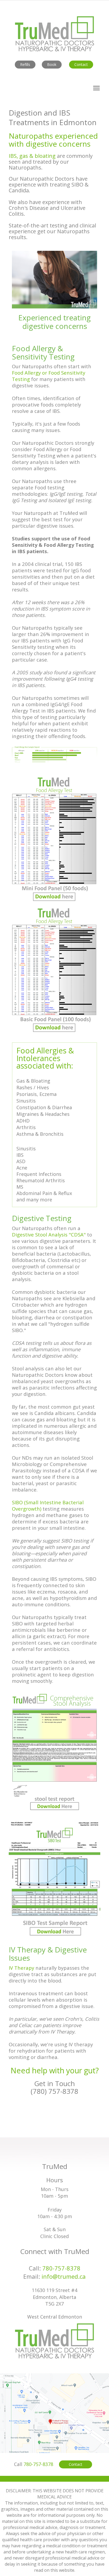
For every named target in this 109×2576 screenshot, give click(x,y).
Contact (81, 64)
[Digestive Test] (54, 1753)
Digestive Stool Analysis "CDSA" (49, 1234)
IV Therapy (21, 1968)
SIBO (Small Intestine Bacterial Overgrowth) (48, 1505)
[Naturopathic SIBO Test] (54, 1880)
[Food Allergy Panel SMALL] (54, 838)
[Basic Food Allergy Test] (54, 969)
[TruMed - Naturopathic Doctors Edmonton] (54, 2340)
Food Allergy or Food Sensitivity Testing (49, 376)
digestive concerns (58, 144)
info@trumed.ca (64, 2276)
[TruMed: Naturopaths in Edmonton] (54, 33)
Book (52, 64)
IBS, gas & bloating (32, 156)
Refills (25, 64)
